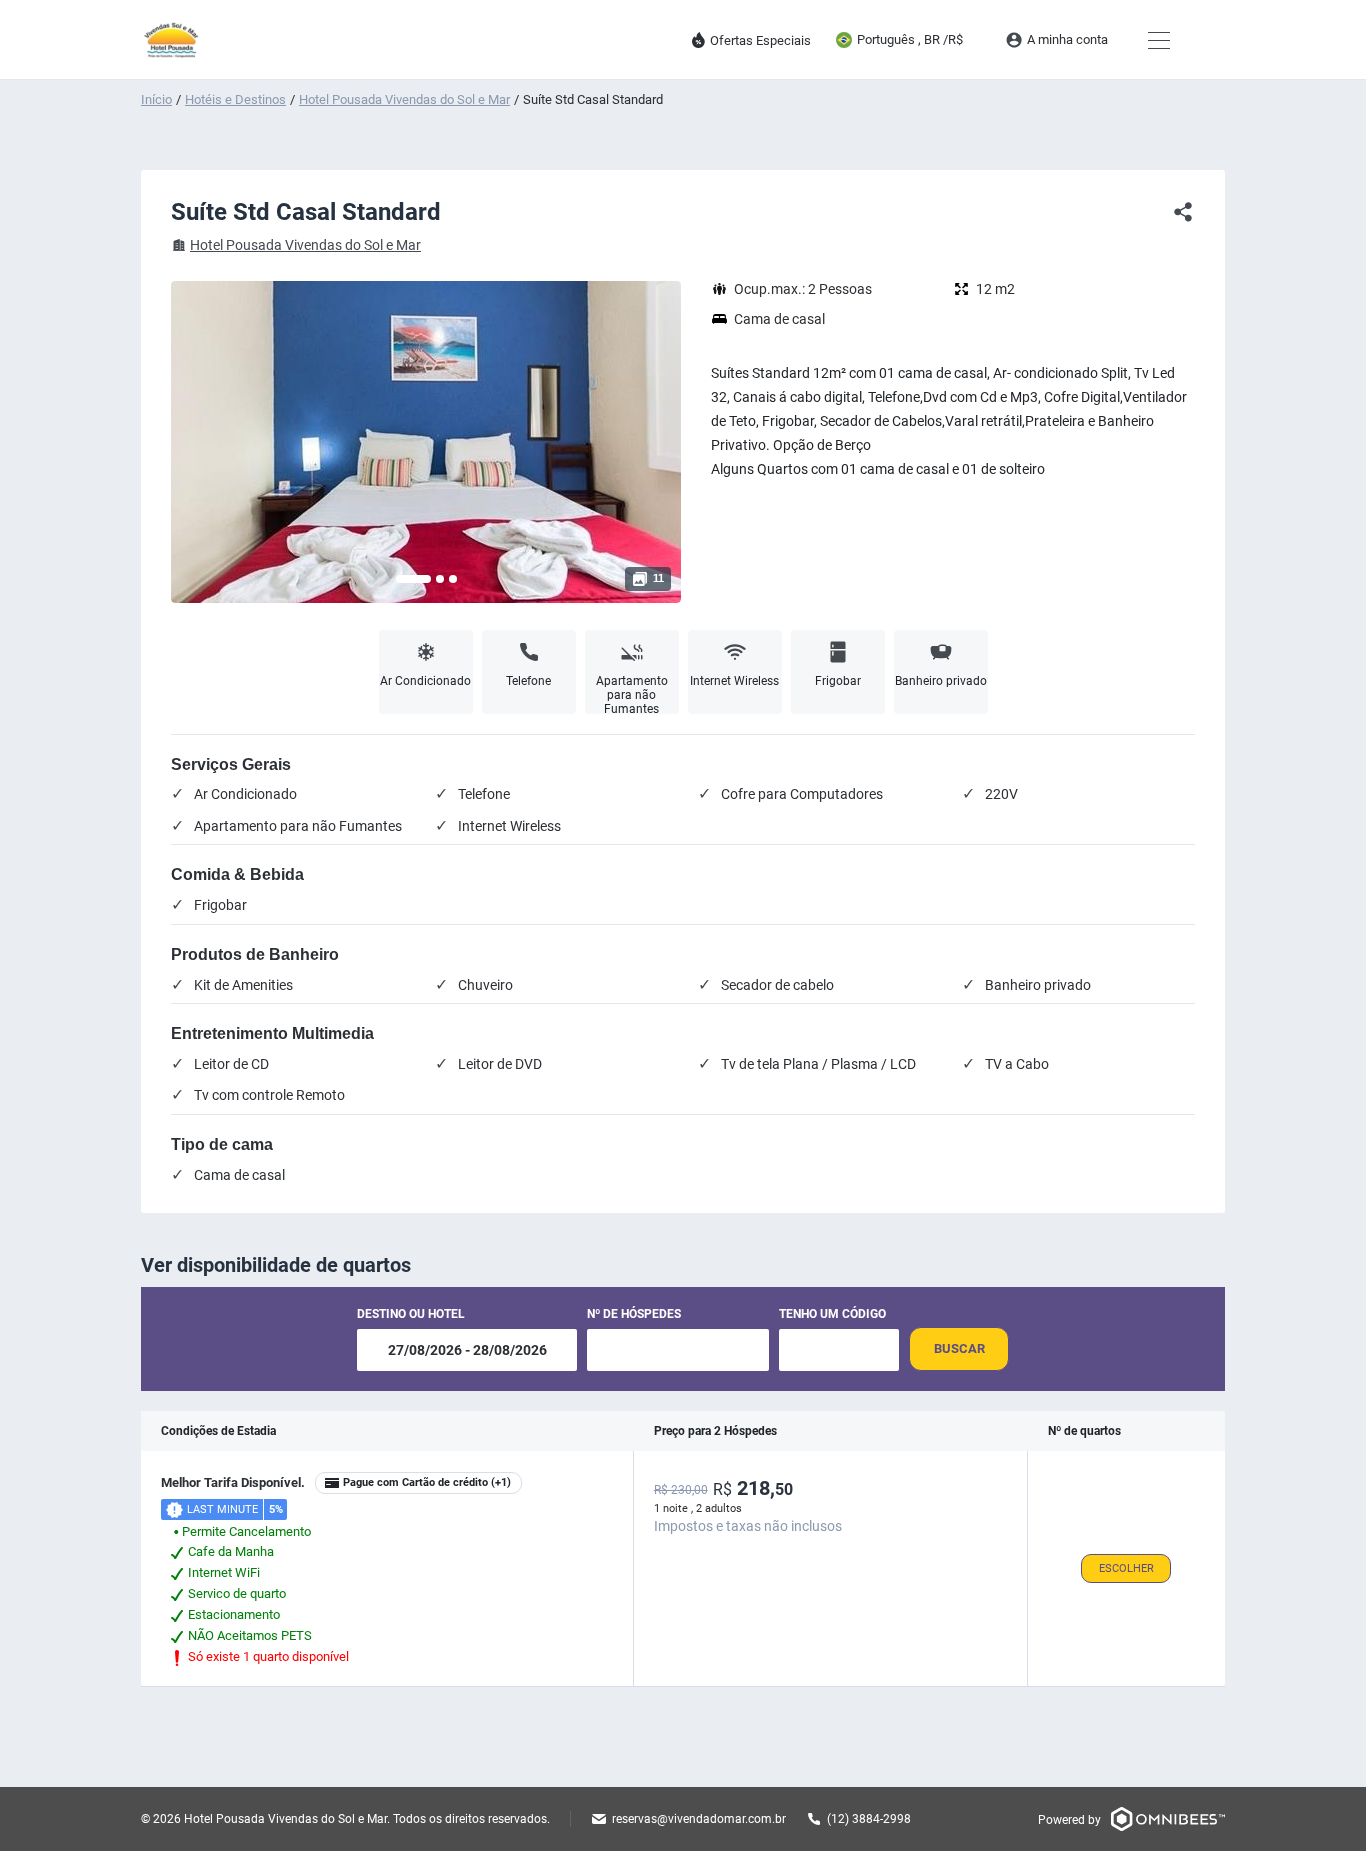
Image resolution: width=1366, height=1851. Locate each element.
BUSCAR (959, 1348)
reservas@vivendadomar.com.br (699, 1819)
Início (156, 99)
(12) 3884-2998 (869, 1819)
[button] (413, 579)
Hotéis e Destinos (235, 99)
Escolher (1126, 1568)
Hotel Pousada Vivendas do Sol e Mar (404, 99)
